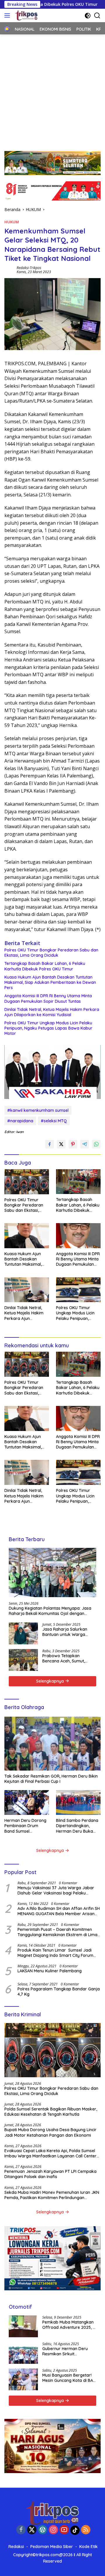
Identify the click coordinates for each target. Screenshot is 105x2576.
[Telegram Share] (85, 1144)
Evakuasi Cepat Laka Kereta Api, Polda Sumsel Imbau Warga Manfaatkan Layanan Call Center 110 (50, 2153)
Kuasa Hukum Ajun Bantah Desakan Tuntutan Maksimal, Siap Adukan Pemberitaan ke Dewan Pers (50, 982)
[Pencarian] (97, 16)
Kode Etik (89, 2547)
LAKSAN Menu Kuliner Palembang (50, 1971)
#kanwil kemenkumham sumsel (38, 1110)
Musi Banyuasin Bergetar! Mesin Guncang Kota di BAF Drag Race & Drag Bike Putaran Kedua (69, 2378)
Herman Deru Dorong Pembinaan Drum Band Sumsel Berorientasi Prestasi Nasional (25, 1826)
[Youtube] (64, 2530)
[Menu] (8, 15)
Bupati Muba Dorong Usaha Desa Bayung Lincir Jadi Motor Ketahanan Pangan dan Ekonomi (50, 2132)
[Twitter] (32, 2530)
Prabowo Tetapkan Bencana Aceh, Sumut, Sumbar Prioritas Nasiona (67, 1658)
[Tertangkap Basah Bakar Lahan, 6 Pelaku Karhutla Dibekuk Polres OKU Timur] (78, 1182)
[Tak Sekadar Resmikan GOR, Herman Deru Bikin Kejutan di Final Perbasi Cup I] (52, 1744)
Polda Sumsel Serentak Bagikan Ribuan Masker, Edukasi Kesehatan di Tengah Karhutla (51, 2112)
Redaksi (16, 2547)
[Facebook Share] (50, 1144)
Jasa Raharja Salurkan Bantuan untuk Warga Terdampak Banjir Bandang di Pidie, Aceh (65, 1632)
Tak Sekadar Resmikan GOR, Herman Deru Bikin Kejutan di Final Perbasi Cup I (51, 1779)
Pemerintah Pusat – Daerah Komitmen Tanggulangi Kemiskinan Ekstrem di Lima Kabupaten (57, 1932)
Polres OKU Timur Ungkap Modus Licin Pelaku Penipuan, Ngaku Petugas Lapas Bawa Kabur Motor (48, 1028)
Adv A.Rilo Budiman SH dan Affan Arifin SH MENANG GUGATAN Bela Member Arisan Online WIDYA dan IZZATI (59, 1911)
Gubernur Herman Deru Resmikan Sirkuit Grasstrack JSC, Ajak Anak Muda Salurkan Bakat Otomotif (68, 2351)
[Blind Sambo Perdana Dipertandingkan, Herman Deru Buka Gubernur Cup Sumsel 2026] (78, 1803)
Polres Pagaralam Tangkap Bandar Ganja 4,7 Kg (59, 1992)
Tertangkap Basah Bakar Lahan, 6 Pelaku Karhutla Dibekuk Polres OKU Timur (45, 966)
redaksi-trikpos (29, 268)
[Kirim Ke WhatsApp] (96, 1144)
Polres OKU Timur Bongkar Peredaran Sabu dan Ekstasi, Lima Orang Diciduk (51, 953)
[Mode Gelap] (88, 16)
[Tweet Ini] (61, 1144)
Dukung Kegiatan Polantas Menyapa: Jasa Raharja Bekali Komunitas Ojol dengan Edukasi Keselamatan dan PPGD (50, 1611)
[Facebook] (21, 2530)
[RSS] (86, 2530)
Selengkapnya (51, 1681)
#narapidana (20, 1121)
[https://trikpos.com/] (26, 15)
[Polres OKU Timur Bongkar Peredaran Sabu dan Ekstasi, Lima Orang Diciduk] (27, 1182)
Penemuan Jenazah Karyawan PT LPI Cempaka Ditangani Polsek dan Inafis (50, 2174)
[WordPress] (43, 2530)
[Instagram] (53, 2530)
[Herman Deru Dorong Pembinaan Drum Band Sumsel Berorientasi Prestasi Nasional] (27, 1803)
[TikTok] (75, 2530)
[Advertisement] (52, 90)
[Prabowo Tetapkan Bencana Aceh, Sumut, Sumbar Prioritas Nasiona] (23, 1660)
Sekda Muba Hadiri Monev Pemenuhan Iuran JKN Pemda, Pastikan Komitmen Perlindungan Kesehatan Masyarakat (52, 2195)
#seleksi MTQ (54, 1121)
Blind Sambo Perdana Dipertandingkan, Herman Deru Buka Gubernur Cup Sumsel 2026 (77, 1826)
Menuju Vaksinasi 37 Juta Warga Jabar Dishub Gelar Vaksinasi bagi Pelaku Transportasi (56, 1890)
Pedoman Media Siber (52, 2547)
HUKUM (12, 222)
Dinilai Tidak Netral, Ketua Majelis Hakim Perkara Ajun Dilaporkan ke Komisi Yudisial (52, 1012)
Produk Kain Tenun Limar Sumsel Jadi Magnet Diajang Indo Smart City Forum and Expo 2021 (55, 1953)
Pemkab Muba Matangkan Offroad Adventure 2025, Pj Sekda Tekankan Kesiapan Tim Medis (69, 2325)
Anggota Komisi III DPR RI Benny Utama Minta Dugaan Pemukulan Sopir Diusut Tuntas (48, 998)
